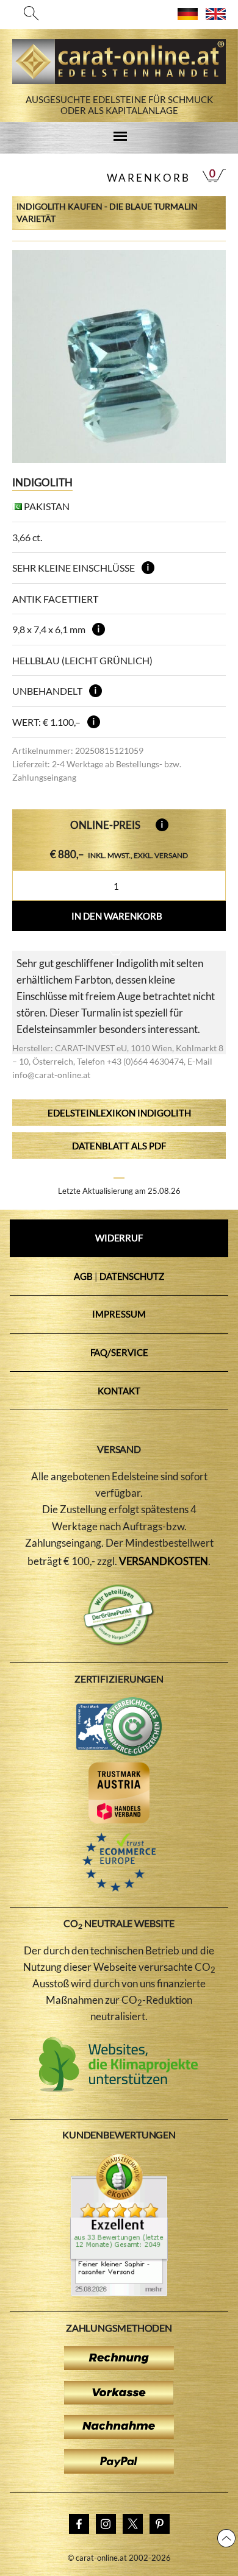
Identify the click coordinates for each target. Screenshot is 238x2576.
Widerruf (119, 1238)
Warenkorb (149, 178)
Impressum (119, 1314)
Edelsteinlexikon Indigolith (119, 1113)
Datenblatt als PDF (119, 1146)
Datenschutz (132, 1276)
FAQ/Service (119, 1352)
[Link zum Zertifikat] (119, 2293)
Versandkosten (164, 1561)
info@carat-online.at (51, 1075)
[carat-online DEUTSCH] (188, 16)
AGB (83, 1276)
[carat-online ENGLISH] (216, 16)
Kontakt (119, 1391)
